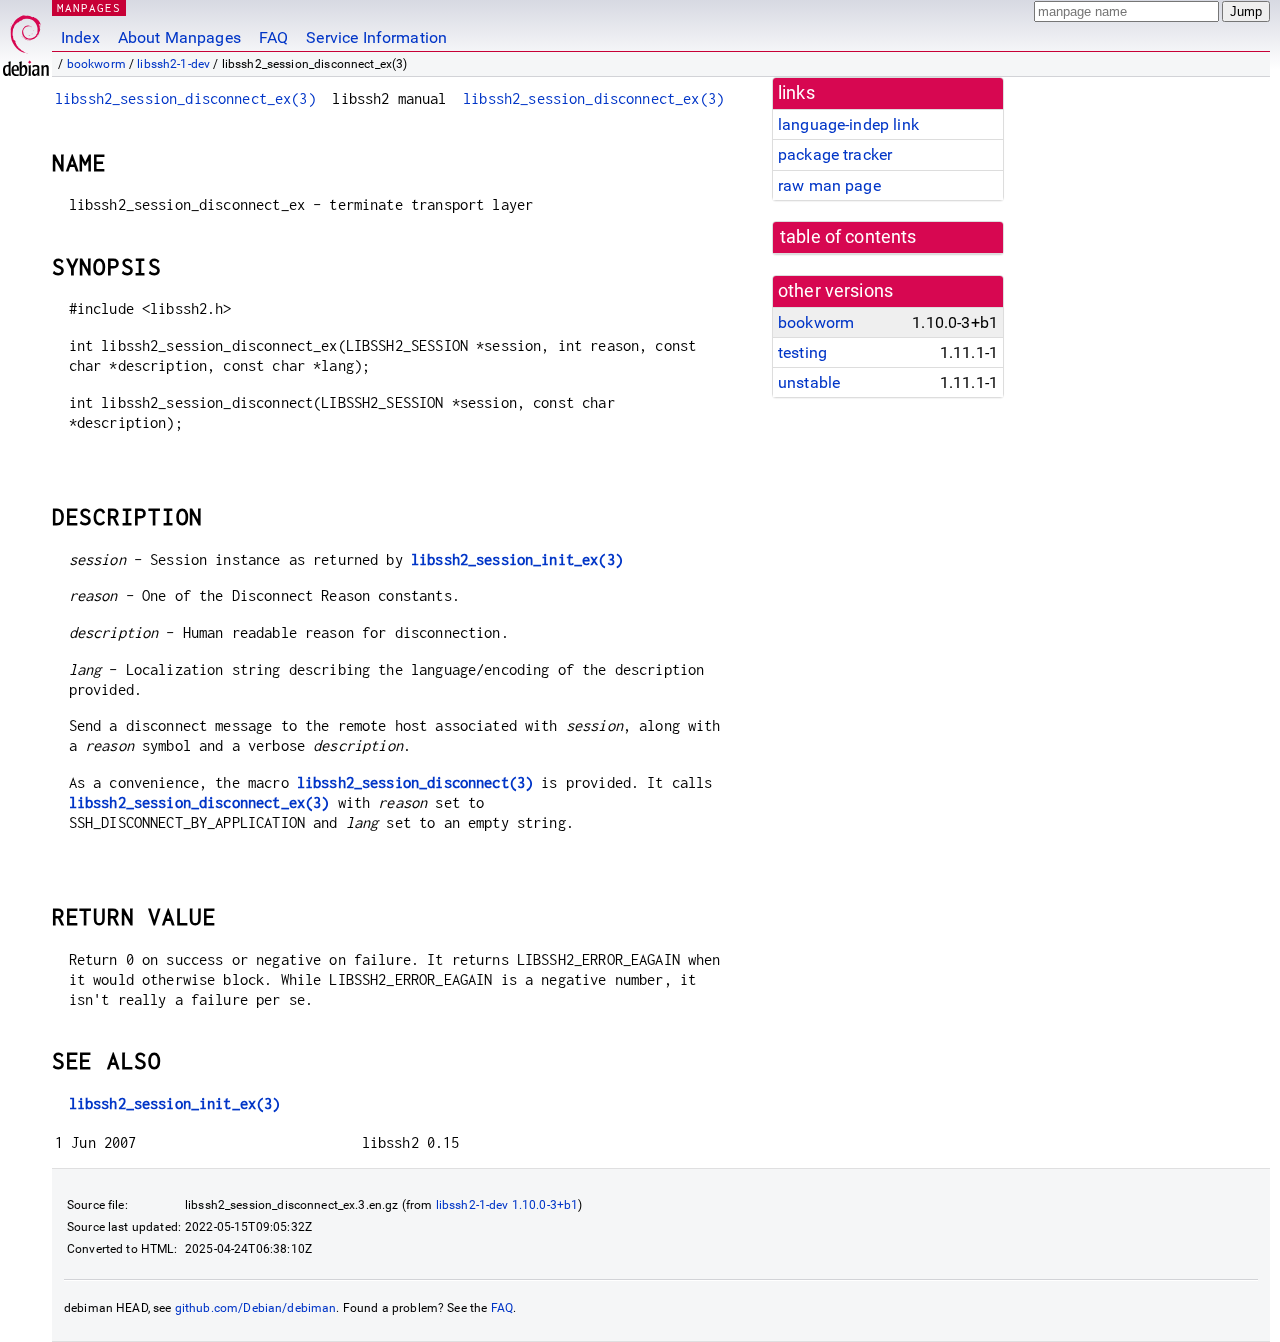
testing (802, 352)
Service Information (376, 37)
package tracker (835, 154)
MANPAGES (89, 7)
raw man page (829, 185)
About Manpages (179, 37)
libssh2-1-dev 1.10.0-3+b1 (507, 1205)
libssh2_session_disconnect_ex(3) (185, 98)
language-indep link (848, 124)
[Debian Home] (26, 40)
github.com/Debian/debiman (256, 1308)
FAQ (273, 37)
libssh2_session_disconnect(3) (415, 782)
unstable (809, 382)
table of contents (848, 237)
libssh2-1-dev (173, 64)
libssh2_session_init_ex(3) (517, 559)
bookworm (96, 64)
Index (80, 37)
